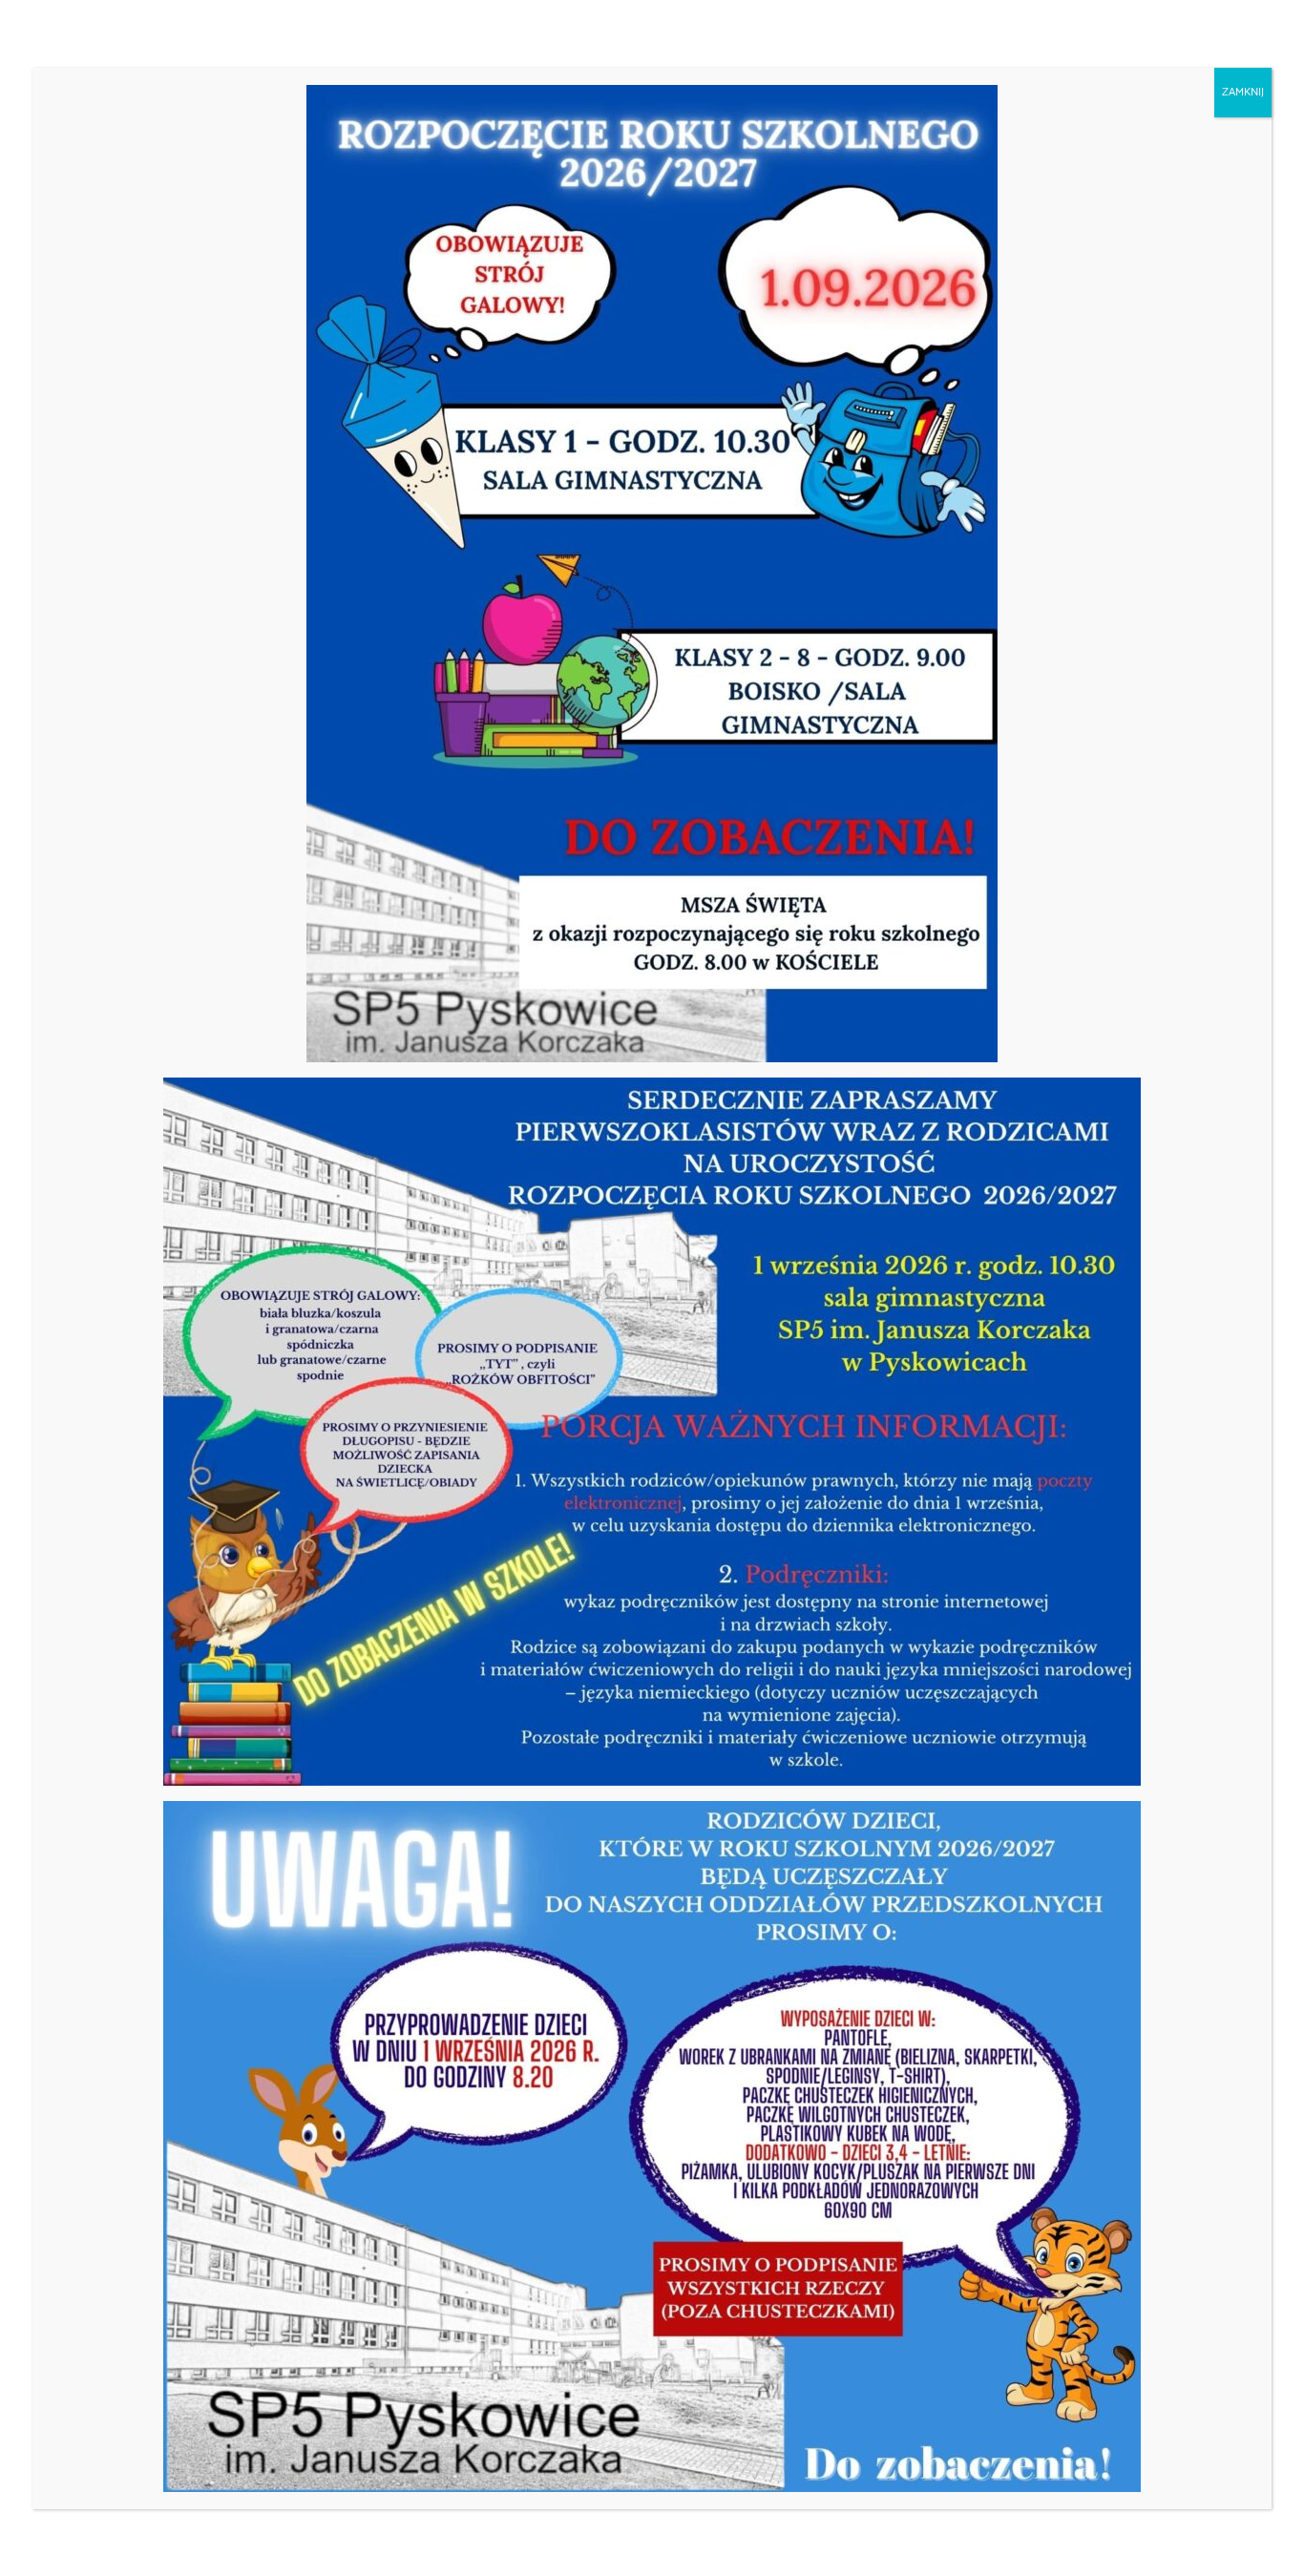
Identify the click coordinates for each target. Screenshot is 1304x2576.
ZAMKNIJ (1243, 92)
